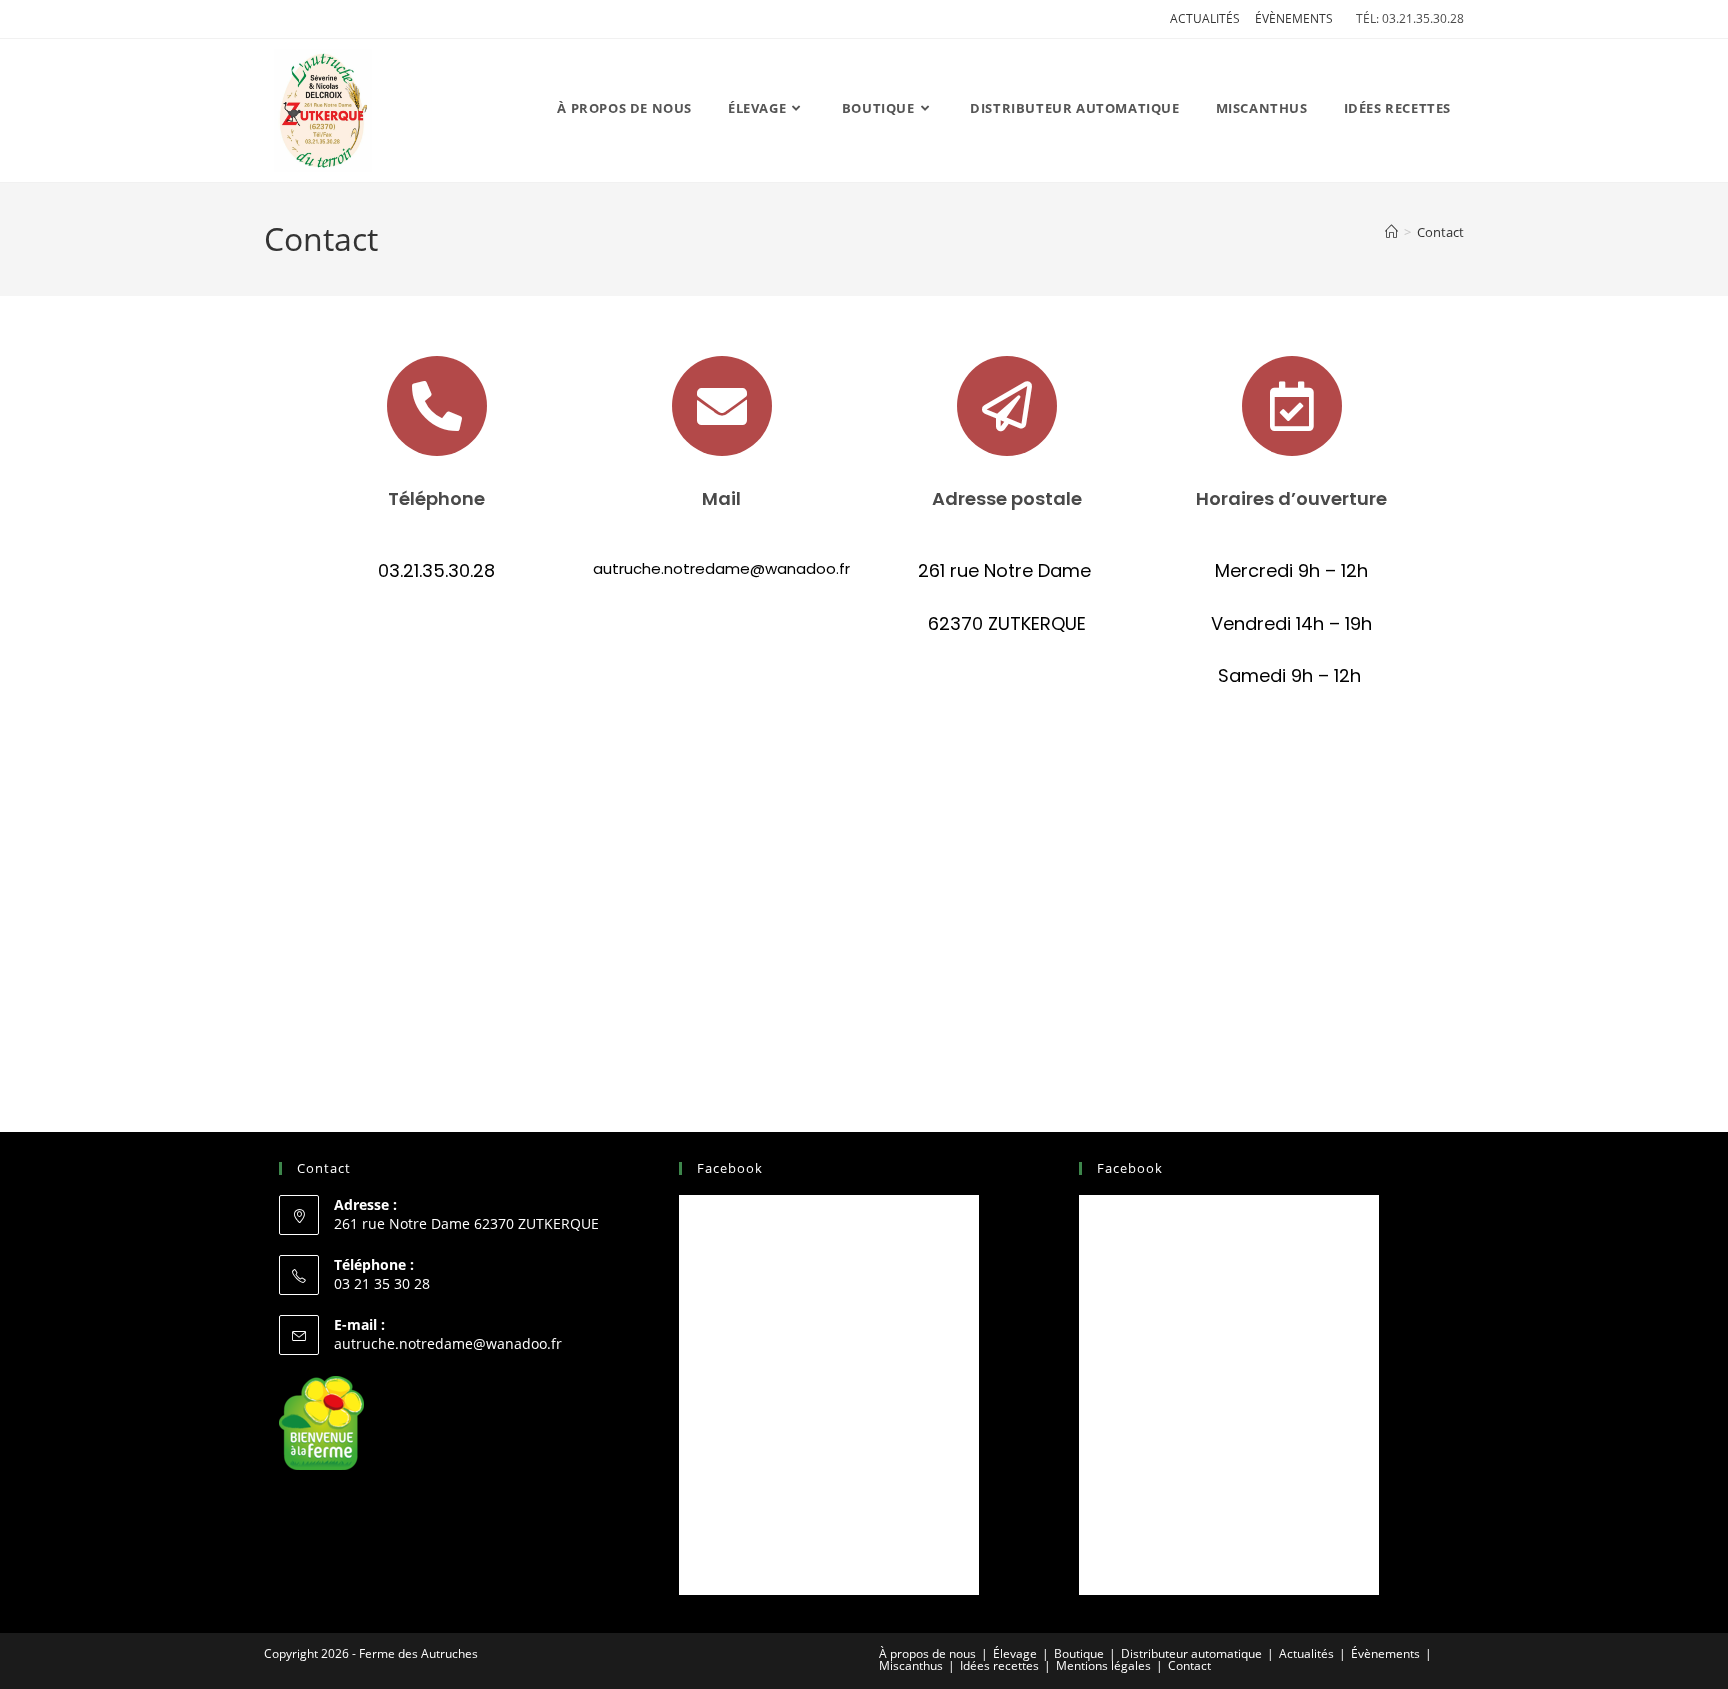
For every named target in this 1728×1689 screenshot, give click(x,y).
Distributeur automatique (1191, 1653)
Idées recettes (999, 1665)
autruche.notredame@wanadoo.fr (448, 1343)
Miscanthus (911, 1665)
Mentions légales (1103, 1665)
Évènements (1294, 18)
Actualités (1205, 18)
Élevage (1015, 1653)
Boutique (1079, 1653)
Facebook (730, 1168)
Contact (1440, 232)
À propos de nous (927, 1653)
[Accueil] (1391, 232)
